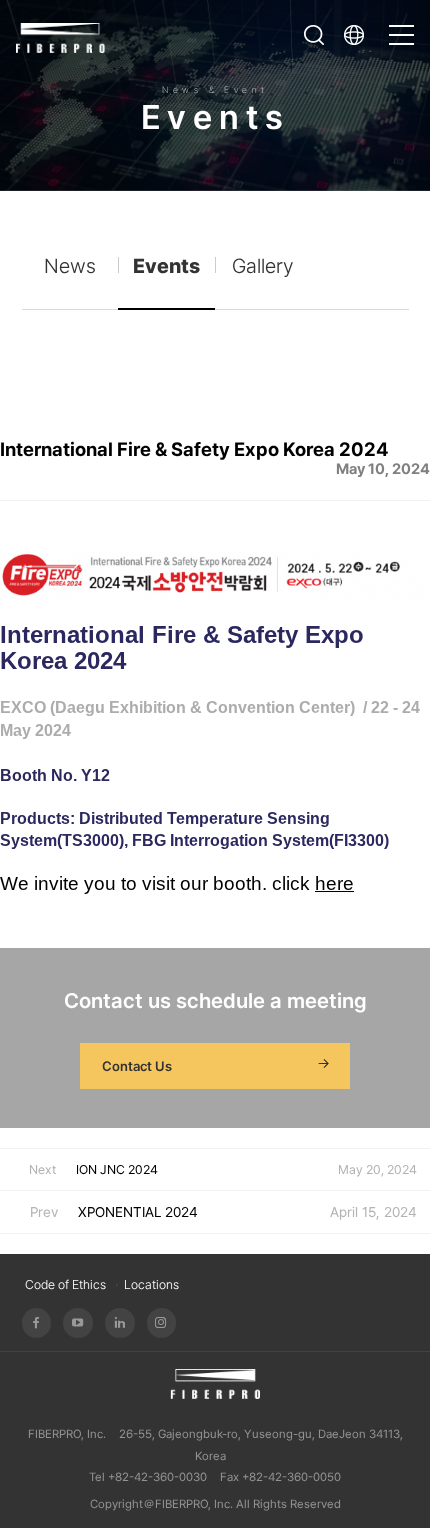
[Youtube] (78, 1323)
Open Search (314, 35)
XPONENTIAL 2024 (138, 1212)
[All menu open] (401, 26)
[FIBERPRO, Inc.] (61, 35)
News (70, 266)
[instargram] (162, 1323)
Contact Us (137, 1066)
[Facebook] (37, 1323)
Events (166, 266)
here (334, 883)
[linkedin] (120, 1323)
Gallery (263, 266)
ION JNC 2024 (117, 1169)
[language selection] (359, 35)
